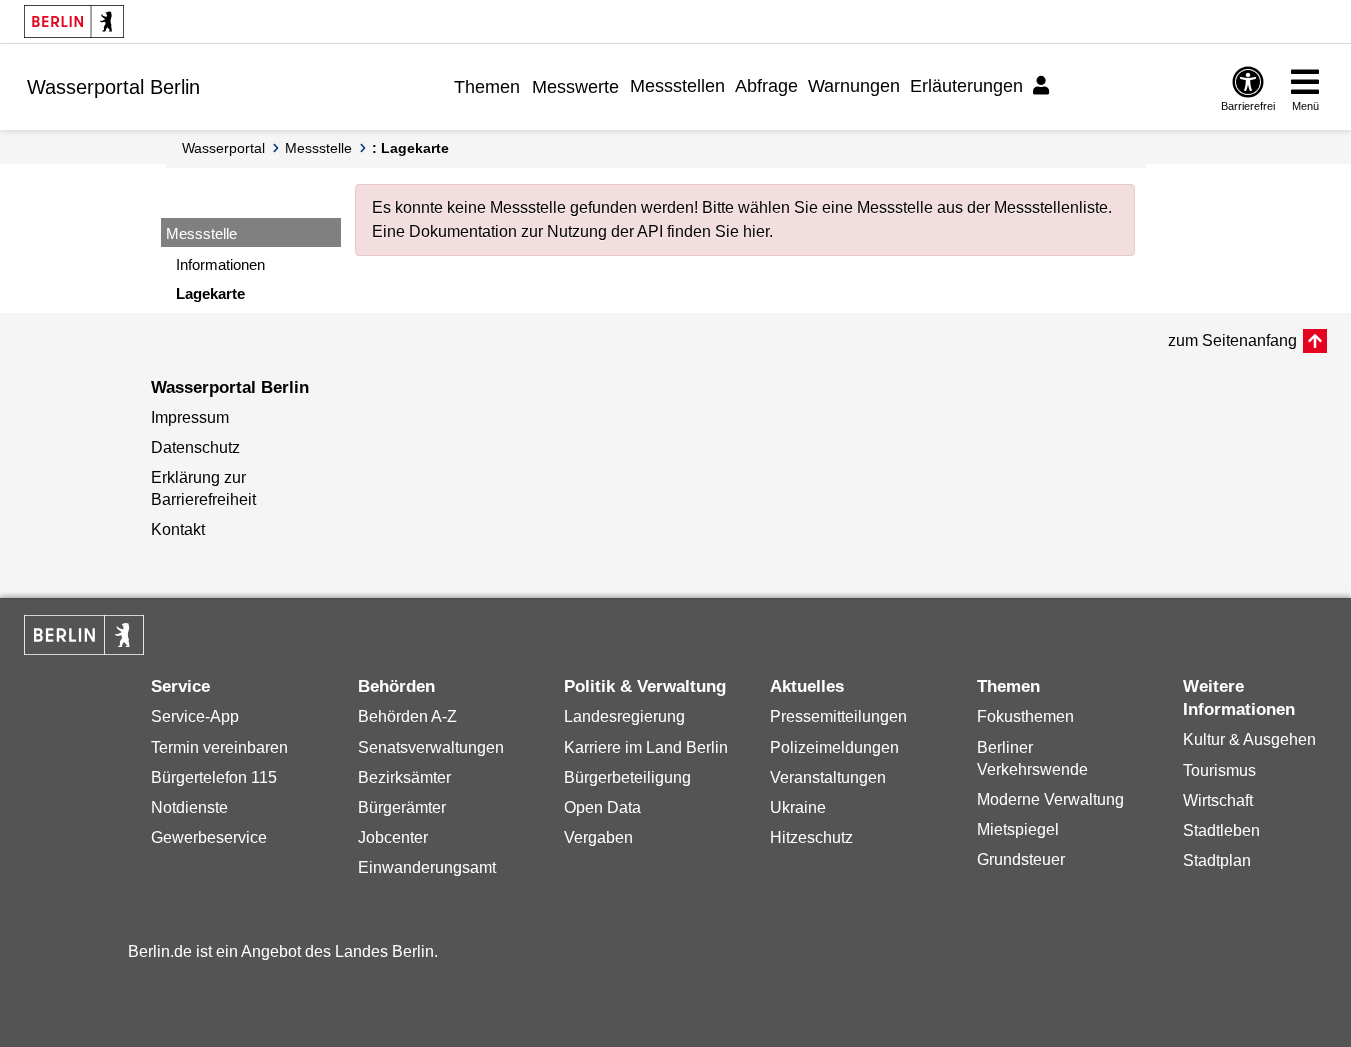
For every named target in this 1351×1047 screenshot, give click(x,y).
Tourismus (1219, 770)
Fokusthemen (1025, 716)
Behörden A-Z (407, 716)
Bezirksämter (404, 777)
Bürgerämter (402, 807)
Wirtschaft (1218, 800)
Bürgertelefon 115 (214, 777)
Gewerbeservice (209, 837)
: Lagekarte (410, 148)
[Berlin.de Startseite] (74, 21)
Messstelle (318, 148)
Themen (487, 87)
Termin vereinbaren (219, 747)
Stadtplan (1217, 860)
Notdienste (189, 807)
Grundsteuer (1021, 859)
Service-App (195, 716)
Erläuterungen (966, 86)
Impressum (190, 417)
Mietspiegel (1018, 829)
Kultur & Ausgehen (1249, 739)
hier (756, 231)
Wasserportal (223, 148)
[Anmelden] (1044, 86)
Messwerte (575, 87)
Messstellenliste (1051, 207)
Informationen (220, 264)
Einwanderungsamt (427, 867)
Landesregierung (624, 716)
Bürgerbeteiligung (627, 777)
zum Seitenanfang (1232, 340)
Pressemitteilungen (838, 716)
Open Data (602, 807)
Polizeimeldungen (834, 747)
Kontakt (178, 529)
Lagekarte (210, 293)
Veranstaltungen (828, 777)
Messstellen (677, 86)
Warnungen (854, 86)
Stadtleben (1221, 830)
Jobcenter (393, 837)
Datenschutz (195, 447)
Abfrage (766, 86)
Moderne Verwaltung (1050, 799)
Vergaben (598, 837)
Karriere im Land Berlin (646, 747)
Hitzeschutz (811, 837)
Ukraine (798, 807)
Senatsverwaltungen (431, 747)
